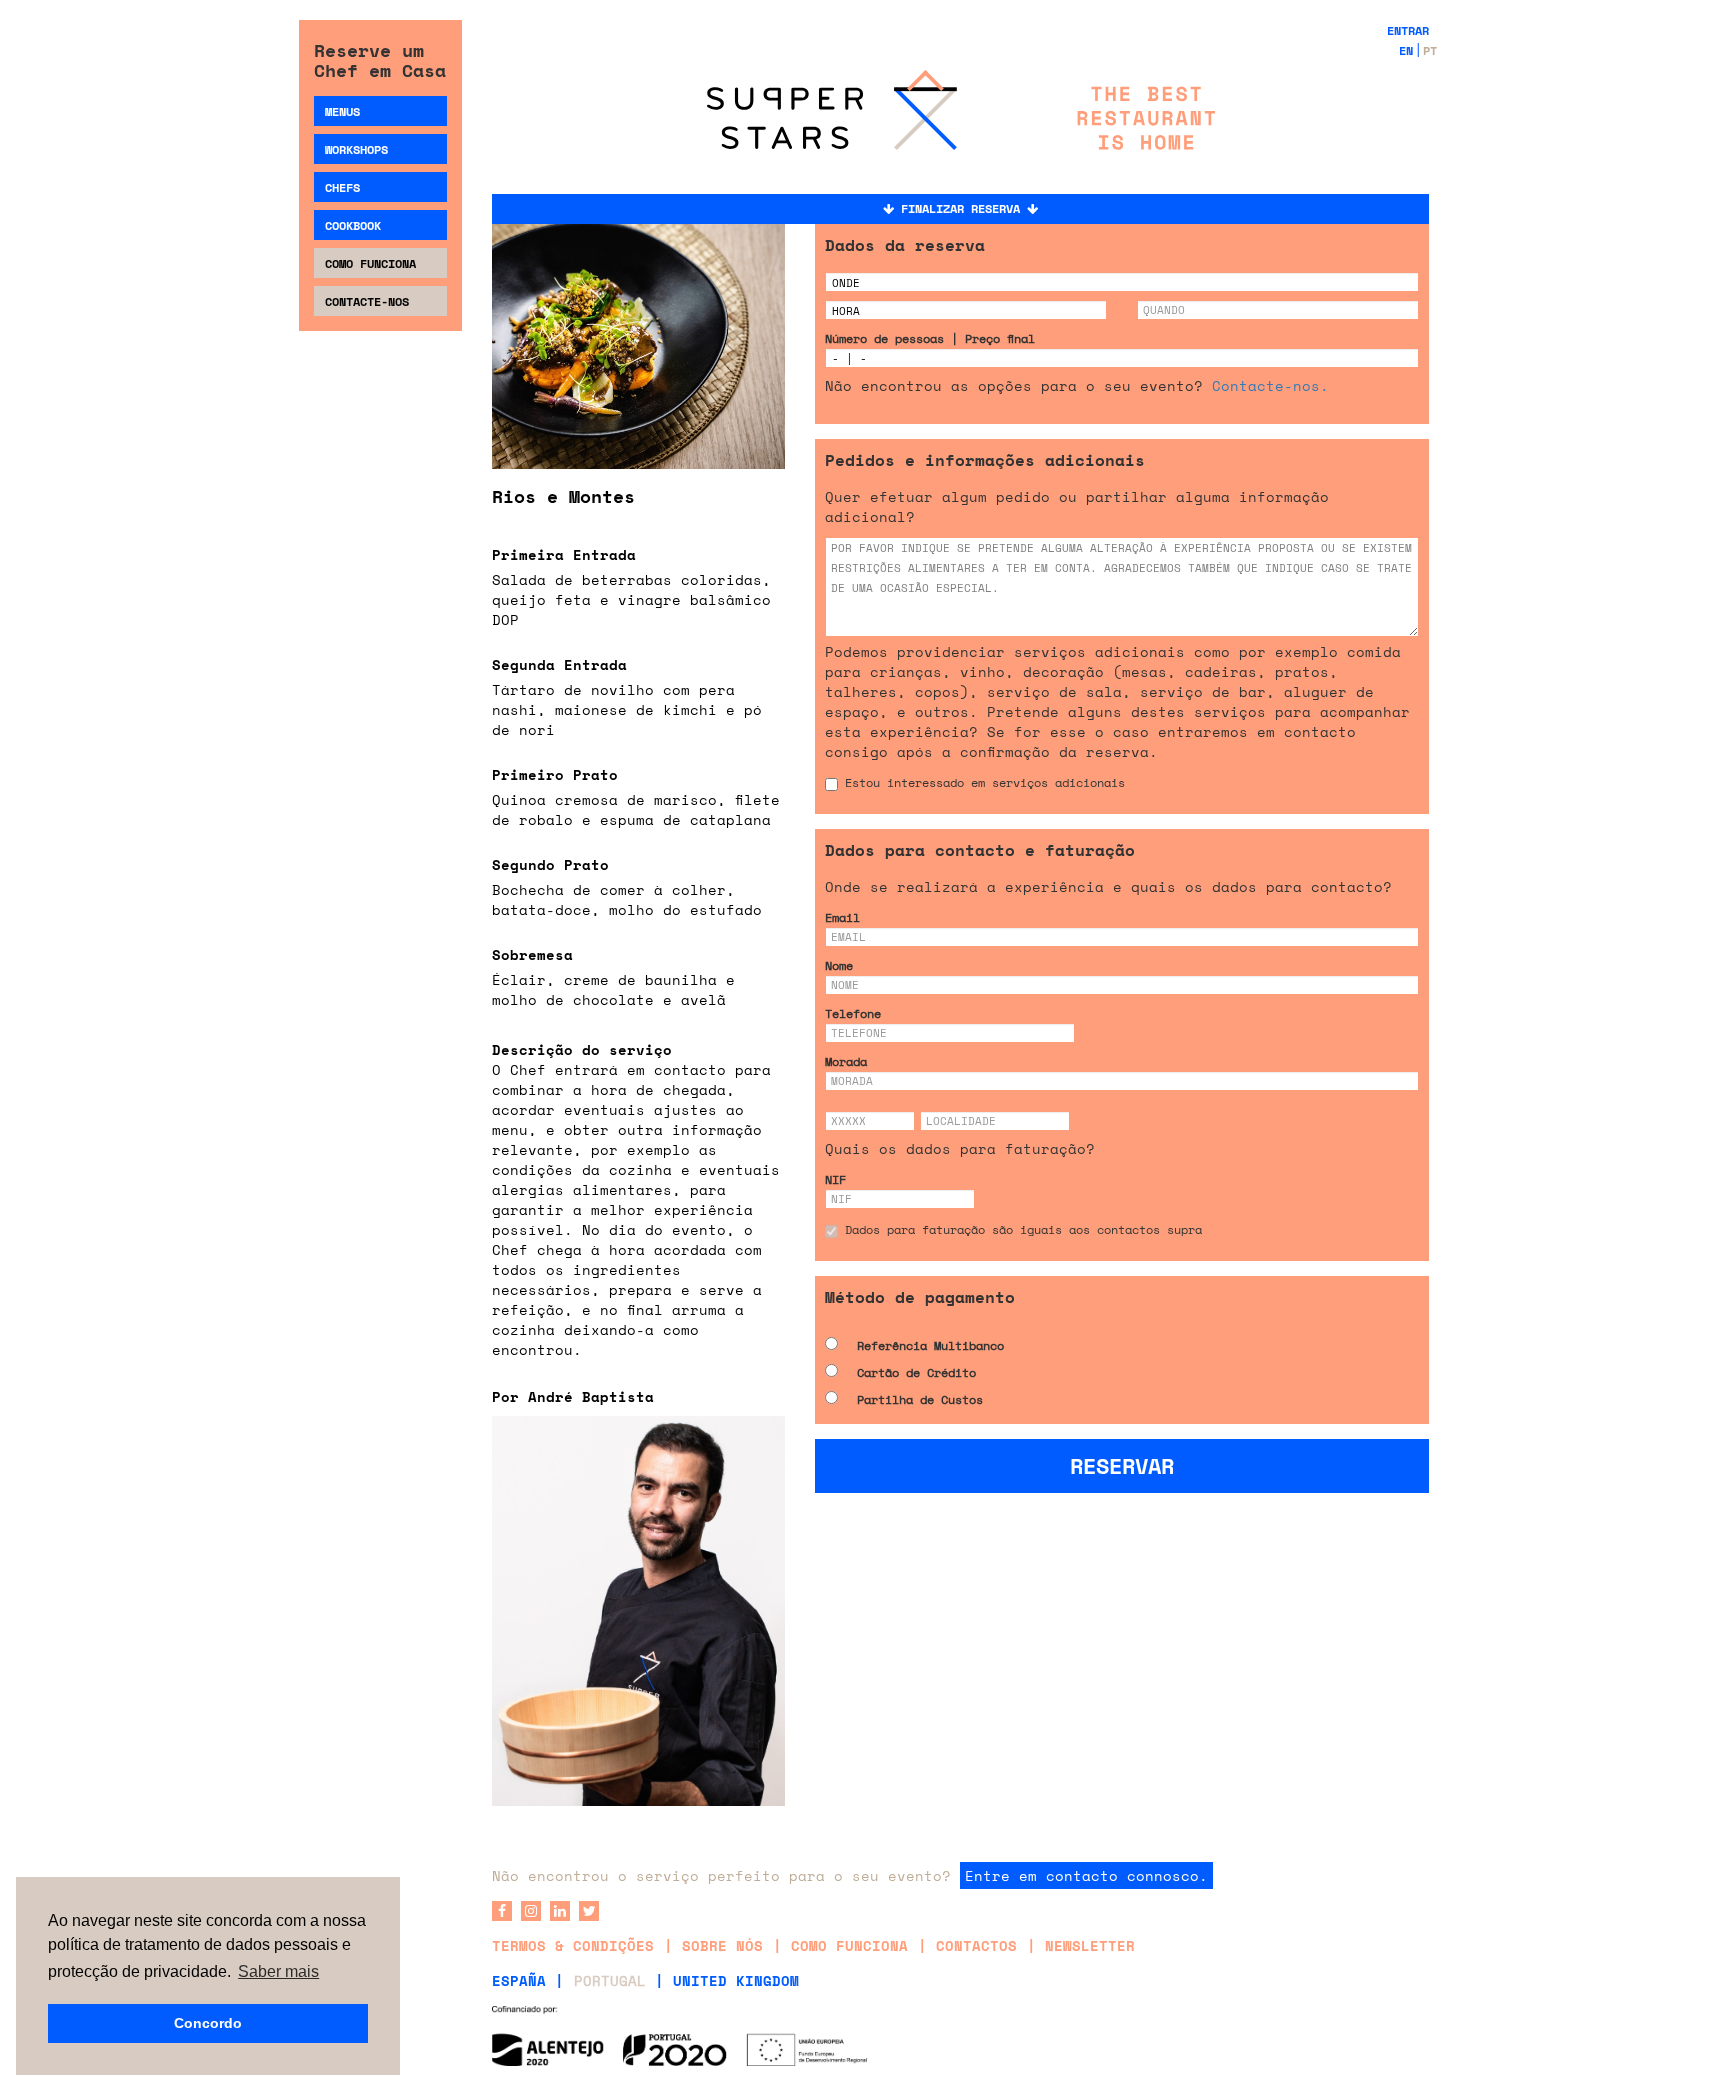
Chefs (342, 187)
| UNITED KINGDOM (727, 1980)
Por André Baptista (573, 1396)
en (1406, 50)
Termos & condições (573, 1945)
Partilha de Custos (920, 1399)
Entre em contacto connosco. (1086, 1875)
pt (1430, 50)
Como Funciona (370, 263)
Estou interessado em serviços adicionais (985, 782)
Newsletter (1090, 1945)
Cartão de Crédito (916, 1372)
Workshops (356, 149)
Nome (839, 965)
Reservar (1122, 1465)
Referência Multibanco (930, 1345)
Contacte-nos (367, 301)
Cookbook (353, 225)
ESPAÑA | (528, 1980)
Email (842, 917)
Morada (846, 1061)
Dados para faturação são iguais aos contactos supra (1023, 1229)
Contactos (976, 1945)
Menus (342, 111)
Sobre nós (722, 1945)
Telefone (853, 1013)
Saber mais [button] (278, 1971)
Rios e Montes (563, 496)
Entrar (1408, 30)
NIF (835, 1179)
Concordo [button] (208, 2023)
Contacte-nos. (1270, 385)
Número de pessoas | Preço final (930, 338)
